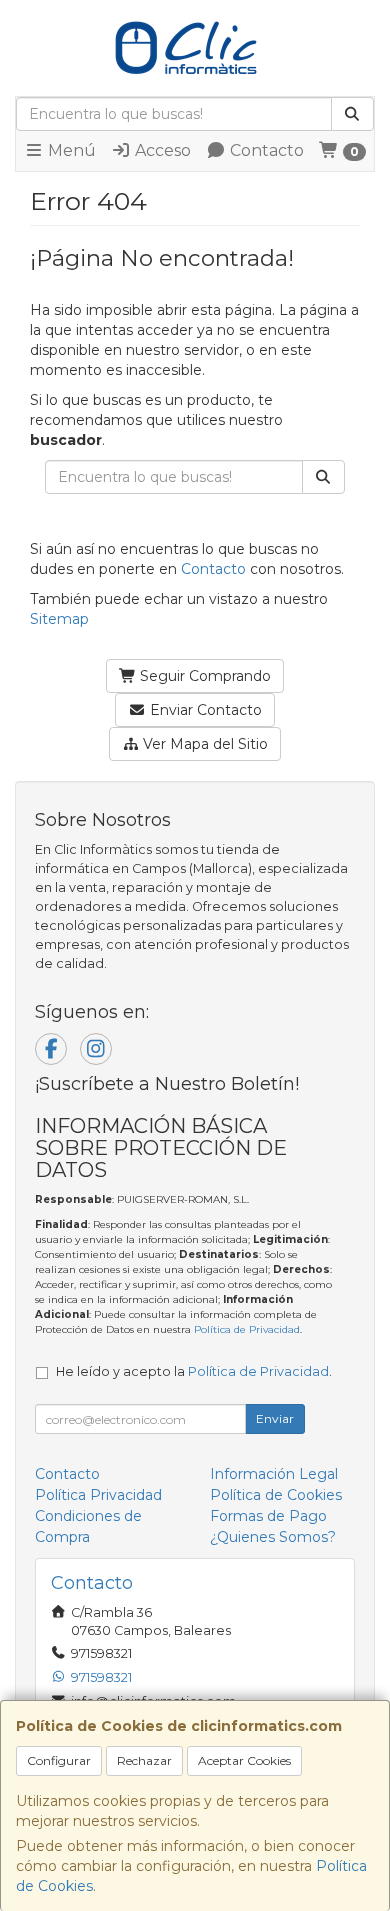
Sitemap (59, 619)
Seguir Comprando (203, 676)
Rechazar (144, 1760)
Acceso (161, 150)
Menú (70, 150)
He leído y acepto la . (194, 1371)
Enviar (275, 1418)
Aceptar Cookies (244, 1760)
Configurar (59, 1760)
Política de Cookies (276, 1495)
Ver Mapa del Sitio (203, 744)
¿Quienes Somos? (273, 1537)
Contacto (265, 150)
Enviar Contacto (204, 710)
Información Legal (274, 1474)
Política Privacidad (98, 1495)
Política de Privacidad (247, 1329)
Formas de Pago (268, 1516)
